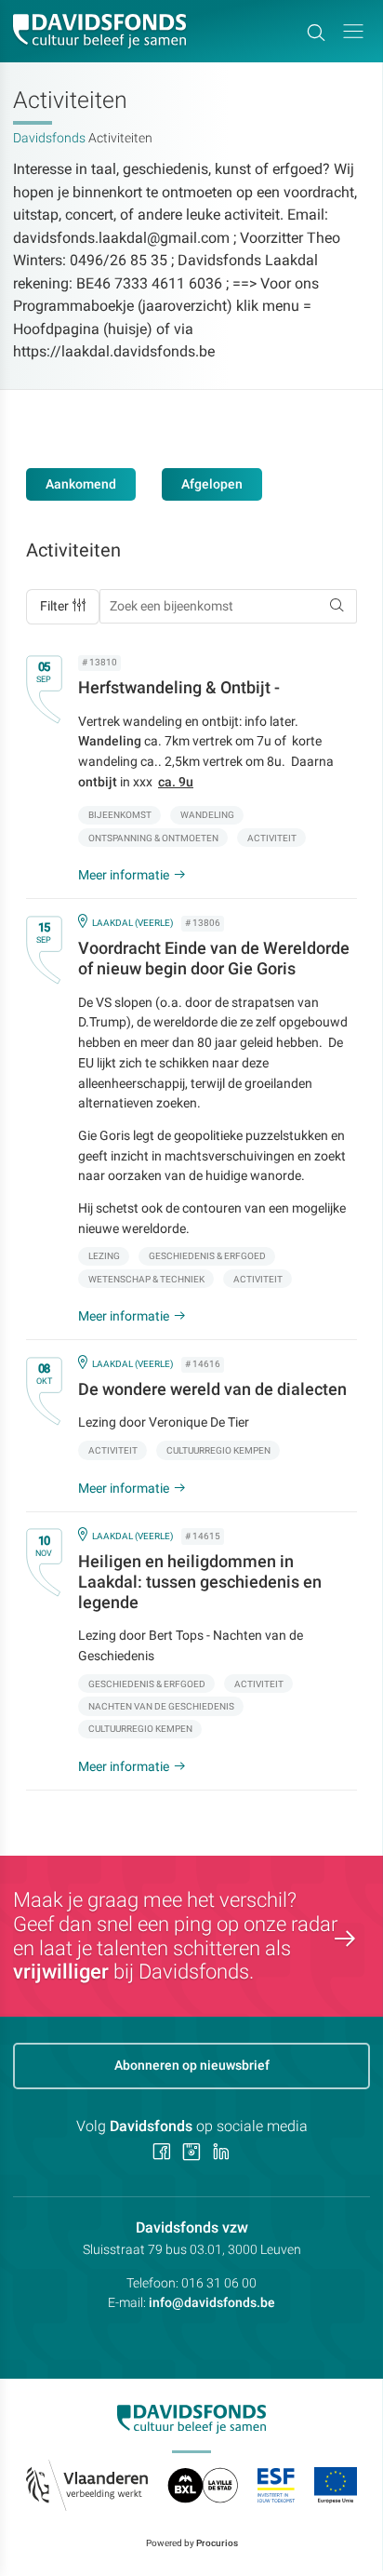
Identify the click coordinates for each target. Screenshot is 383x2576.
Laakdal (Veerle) (132, 923)
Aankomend (81, 484)
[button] (353, 31)
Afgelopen (212, 484)
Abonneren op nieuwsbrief (192, 2065)
